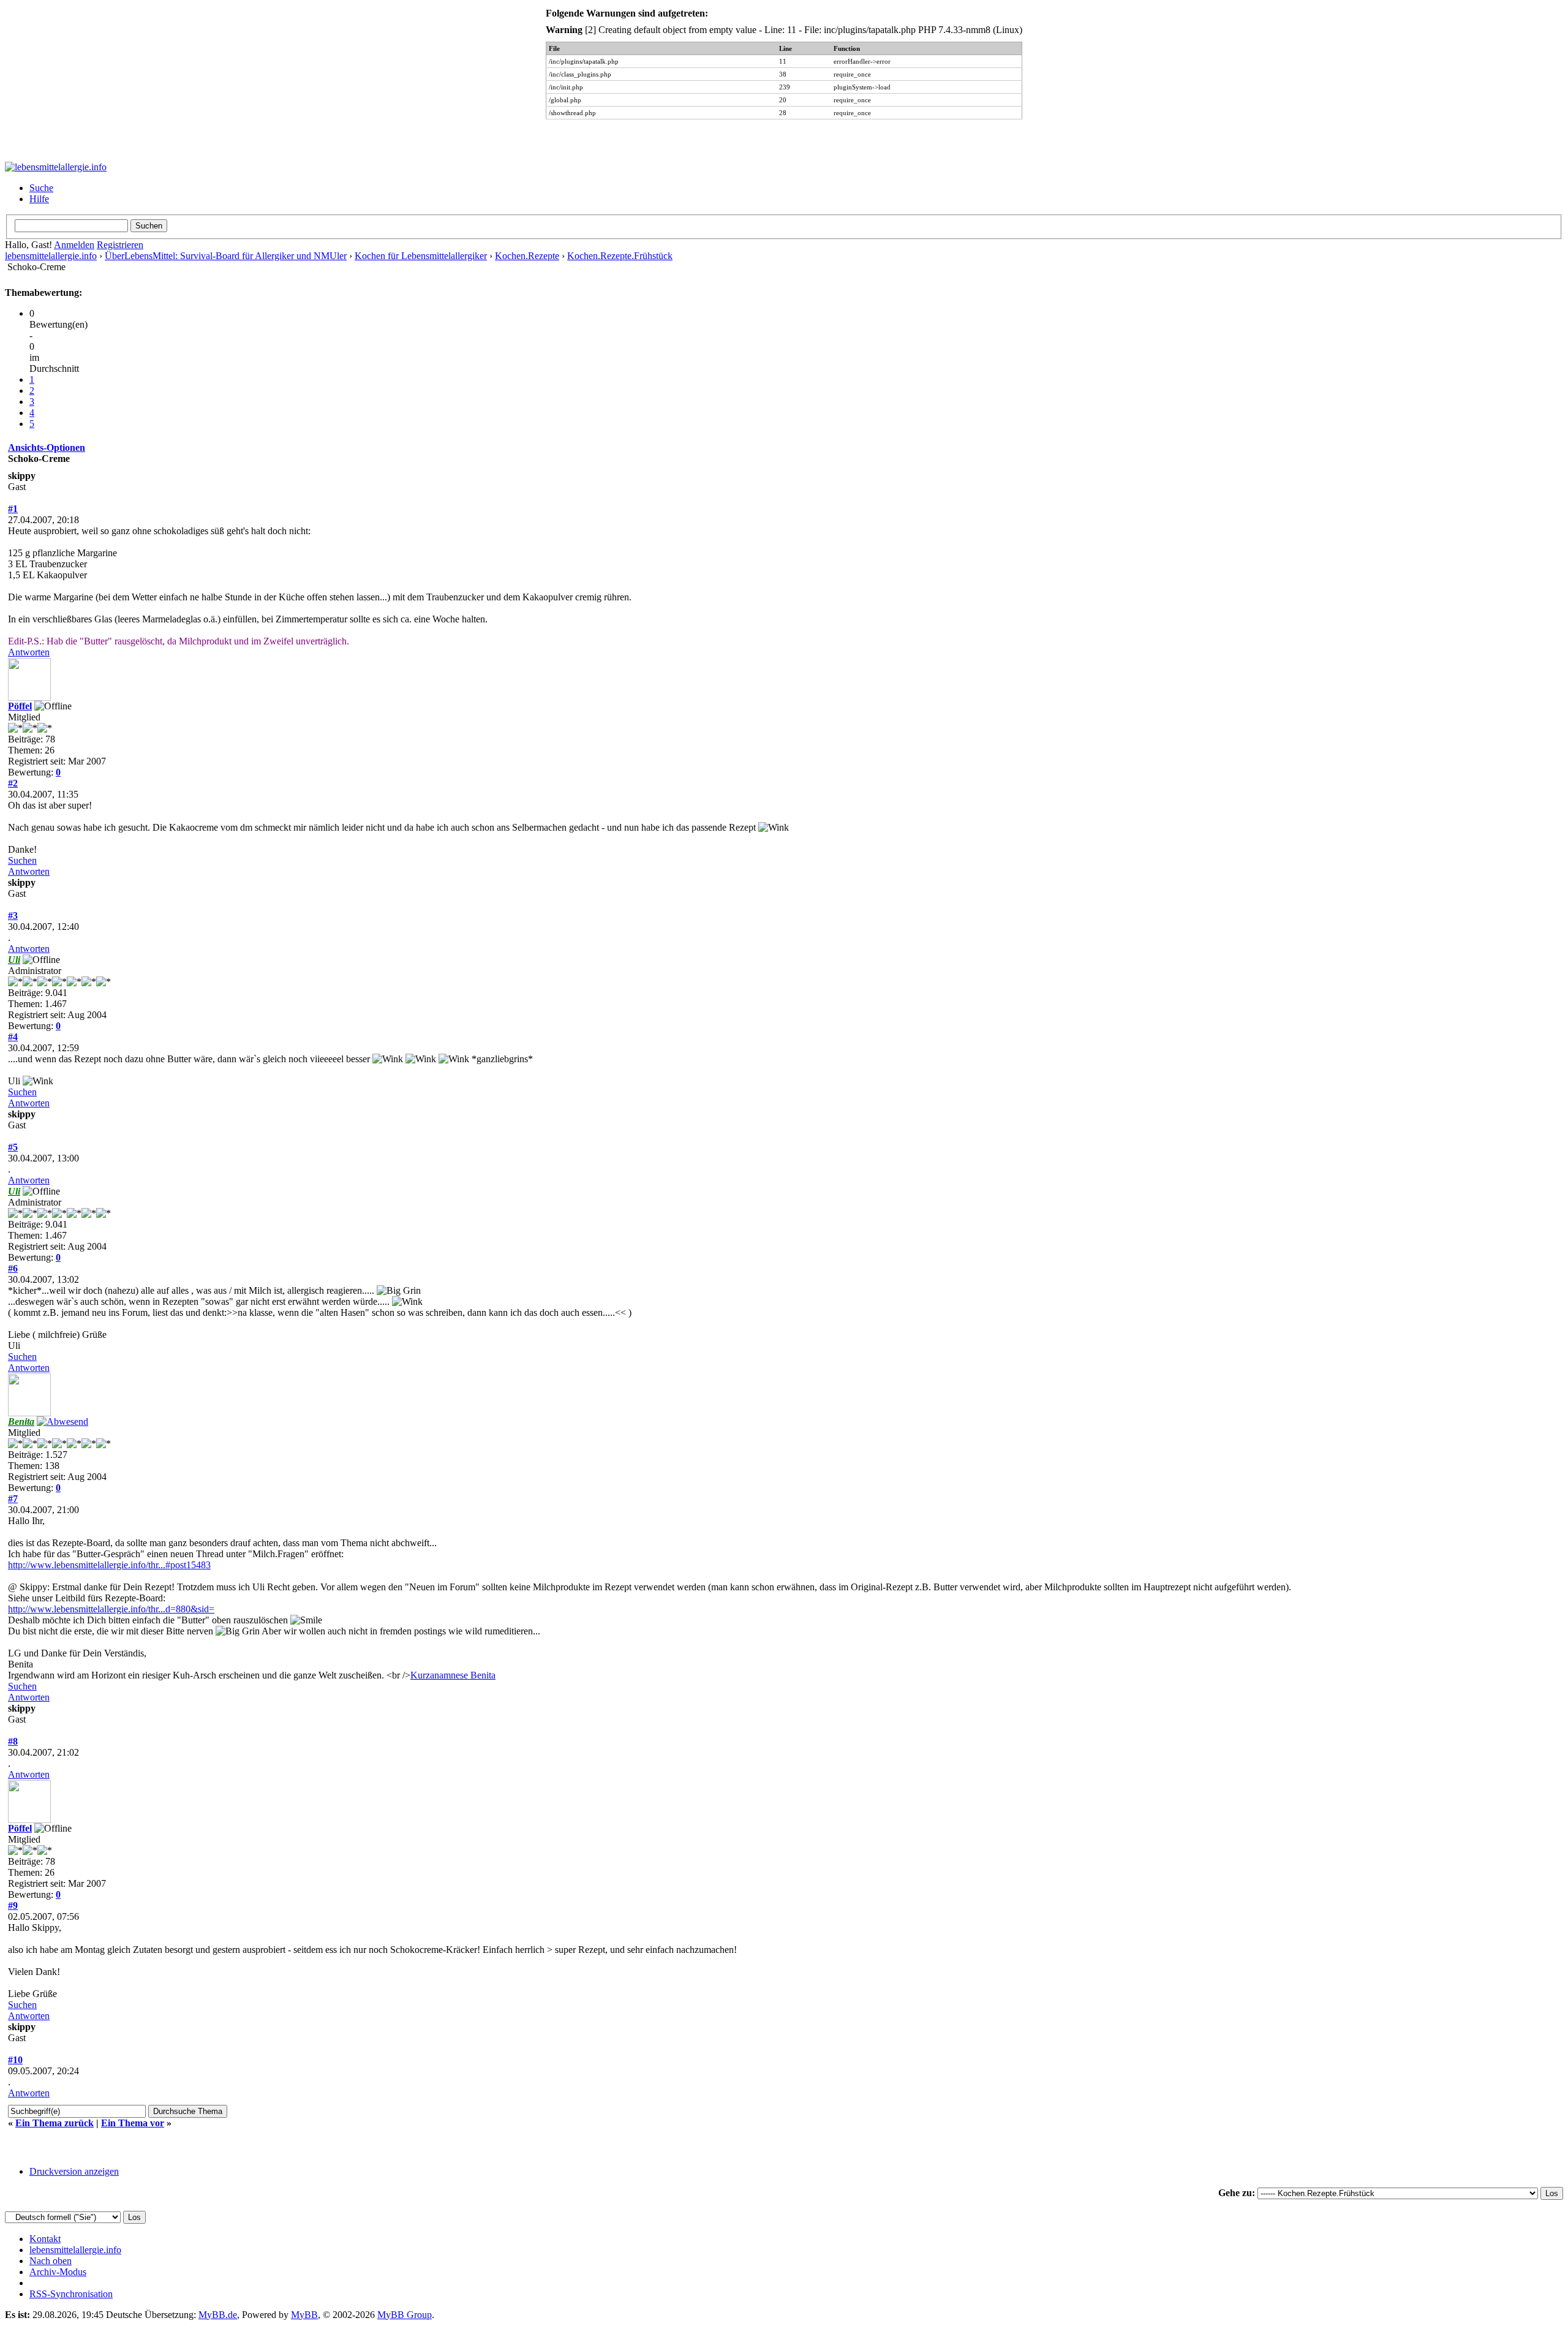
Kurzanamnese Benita (453, 1675)
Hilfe (39, 199)
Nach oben (51, 2261)
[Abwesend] (62, 1422)
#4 (13, 1037)
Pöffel (20, 706)
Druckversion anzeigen (74, 2171)
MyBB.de (218, 2315)
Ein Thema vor (133, 2123)
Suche (41, 188)
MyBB (304, 2315)
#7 (13, 1499)
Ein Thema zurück (55, 2123)
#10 (15, 2060)
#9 (13, 1905)
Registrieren (120, 245)
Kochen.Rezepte (527, 256)
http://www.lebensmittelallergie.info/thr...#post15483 (109, 1565)
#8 (13, 1741)
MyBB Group (405, 2315)
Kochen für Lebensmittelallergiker (421, 256)
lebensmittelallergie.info (51, 256)
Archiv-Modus (58, 2272)
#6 (13, 1268)
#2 (13, 783)
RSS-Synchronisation (71, 2294)
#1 (13, 509)
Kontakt (45, 2239)
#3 (13, 916)
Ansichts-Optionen (47, 447)
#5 (13, 1147)
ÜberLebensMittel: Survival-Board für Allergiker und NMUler (226, 256)
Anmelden (74, 245)
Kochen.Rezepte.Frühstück (620, 256)
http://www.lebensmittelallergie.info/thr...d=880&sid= (111, 1609)
